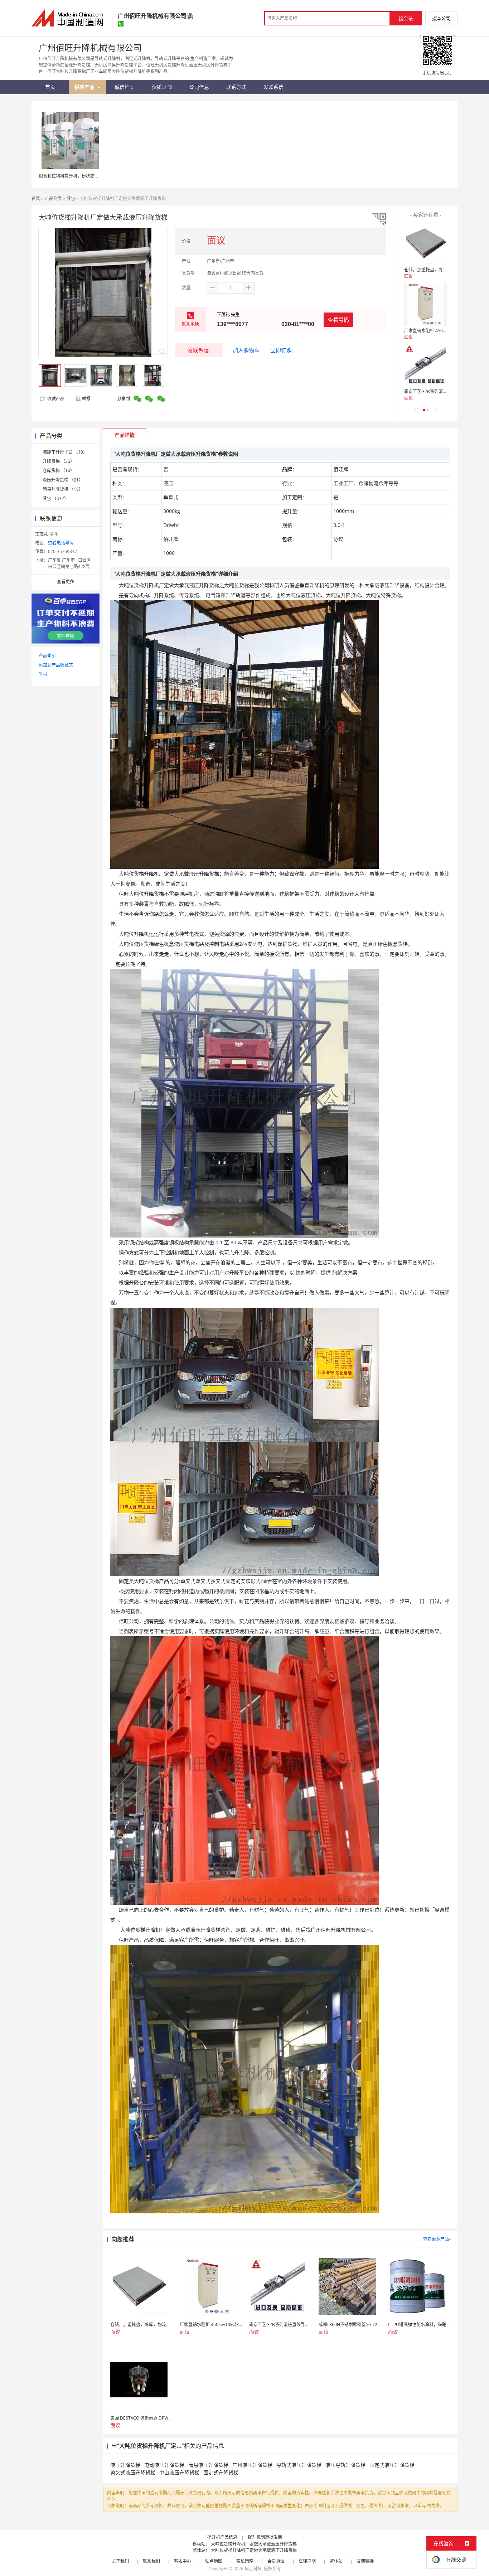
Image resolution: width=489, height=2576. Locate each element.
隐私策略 (245, 2561)
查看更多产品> (437, 2239)
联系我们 (151, 2561)
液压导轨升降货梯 (345, 2465)
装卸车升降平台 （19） (65, 452)
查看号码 (338, 320)
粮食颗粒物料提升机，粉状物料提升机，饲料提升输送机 (92, 176)
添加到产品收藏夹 (56, 665)
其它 (71, 198)
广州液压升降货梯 (252, 2465)
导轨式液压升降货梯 (299, 2465)
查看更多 (66, 582)
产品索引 (47, 656)
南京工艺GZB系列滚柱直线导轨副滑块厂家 (445, 391)
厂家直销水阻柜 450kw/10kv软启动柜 (440, 331)
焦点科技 (253, 2569)
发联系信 (198, 350)
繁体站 (336, 2561)
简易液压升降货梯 (208, 2465)
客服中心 (183, 2561)
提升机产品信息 (222, 2537)
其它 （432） (55, 498)
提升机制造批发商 (265, 2537)
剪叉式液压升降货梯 (133, 2472)
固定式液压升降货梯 (392, 2465)
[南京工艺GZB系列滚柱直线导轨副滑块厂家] (426, 365)
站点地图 (214, 2561)
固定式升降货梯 (221, 2472)
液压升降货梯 (125, 2465)
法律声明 (307, 2561)
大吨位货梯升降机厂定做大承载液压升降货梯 (254, 2544)
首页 (36, 198)
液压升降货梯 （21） (63, 480)
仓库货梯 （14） (59, 471)
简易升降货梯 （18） (63, 489)
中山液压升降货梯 (179, 2472)
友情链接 (365, 2561)
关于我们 (120, 2561)
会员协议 (276, 2561)
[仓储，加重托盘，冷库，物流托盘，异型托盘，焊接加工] (426, 243)
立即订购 (281, 350)
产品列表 (53, 198)
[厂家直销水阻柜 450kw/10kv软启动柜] (426, 304)
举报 (86, 399)
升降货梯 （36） (59, 461)
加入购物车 (246, 350)
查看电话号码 (61, 543)
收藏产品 (55, 399)
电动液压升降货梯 (164, 2465)
